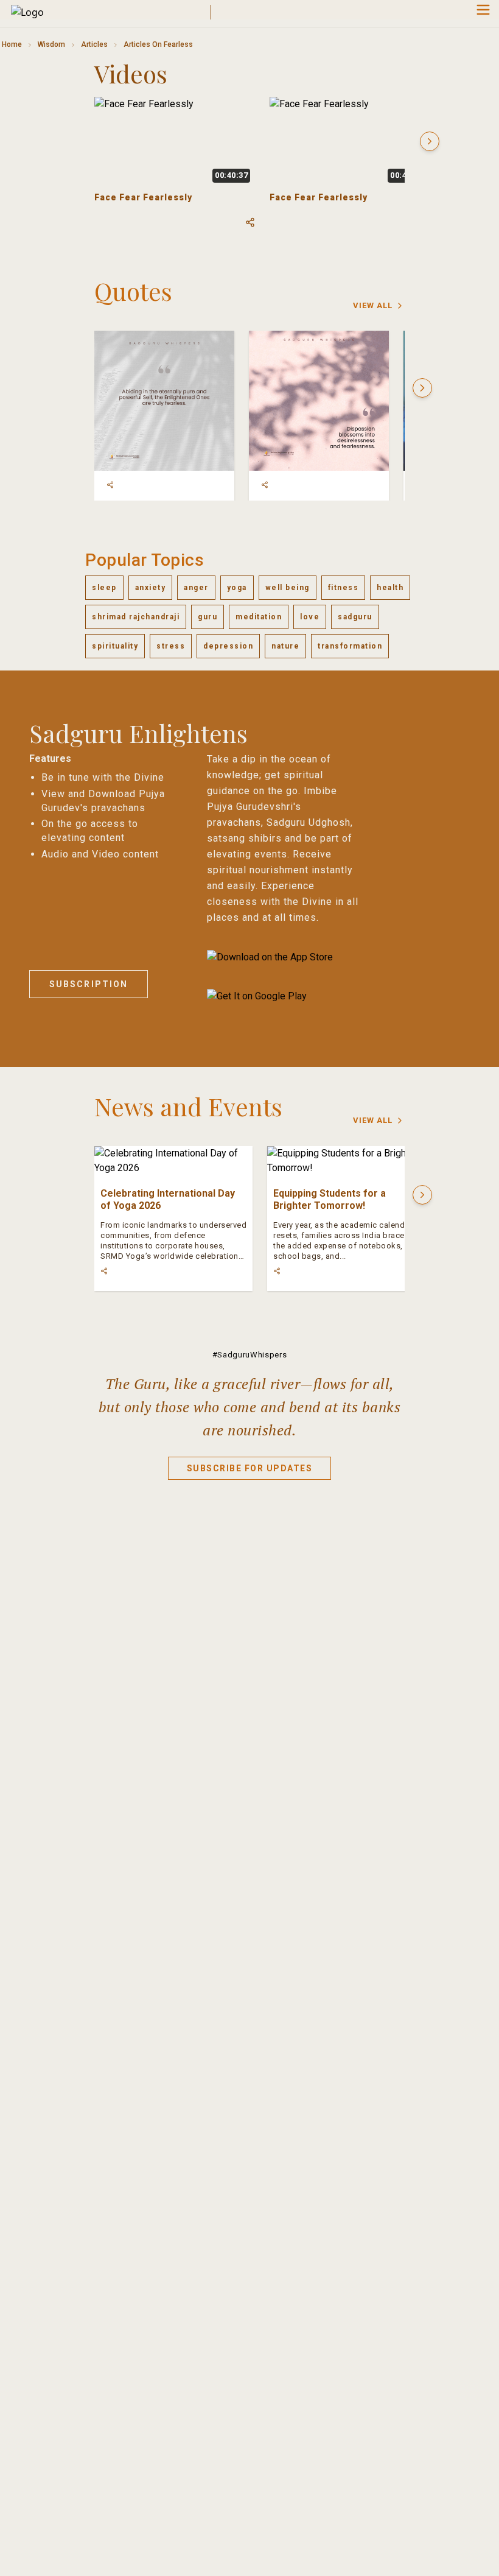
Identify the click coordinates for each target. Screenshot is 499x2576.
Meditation (259, 617)
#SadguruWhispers (249, 1355)
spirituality (115, 646)
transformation (350, 646)
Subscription (89, 984)
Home (12, 44)
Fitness (344, 588)
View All (373, 305)
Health (390, 588)
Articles (94, 44)
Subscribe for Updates (250, 1468)
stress (171, 646)
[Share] (110, 485)
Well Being (288, 588)
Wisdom (51, 44)
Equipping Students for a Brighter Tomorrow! (330, 1199)
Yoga (237, 588)
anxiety (151, 588)
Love (310, 617)
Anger (196, 588)
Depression (228, 646)
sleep (104, 588)
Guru (208, 617)
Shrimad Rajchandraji (136, 617)
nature (285, 646)
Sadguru (355, 617)
